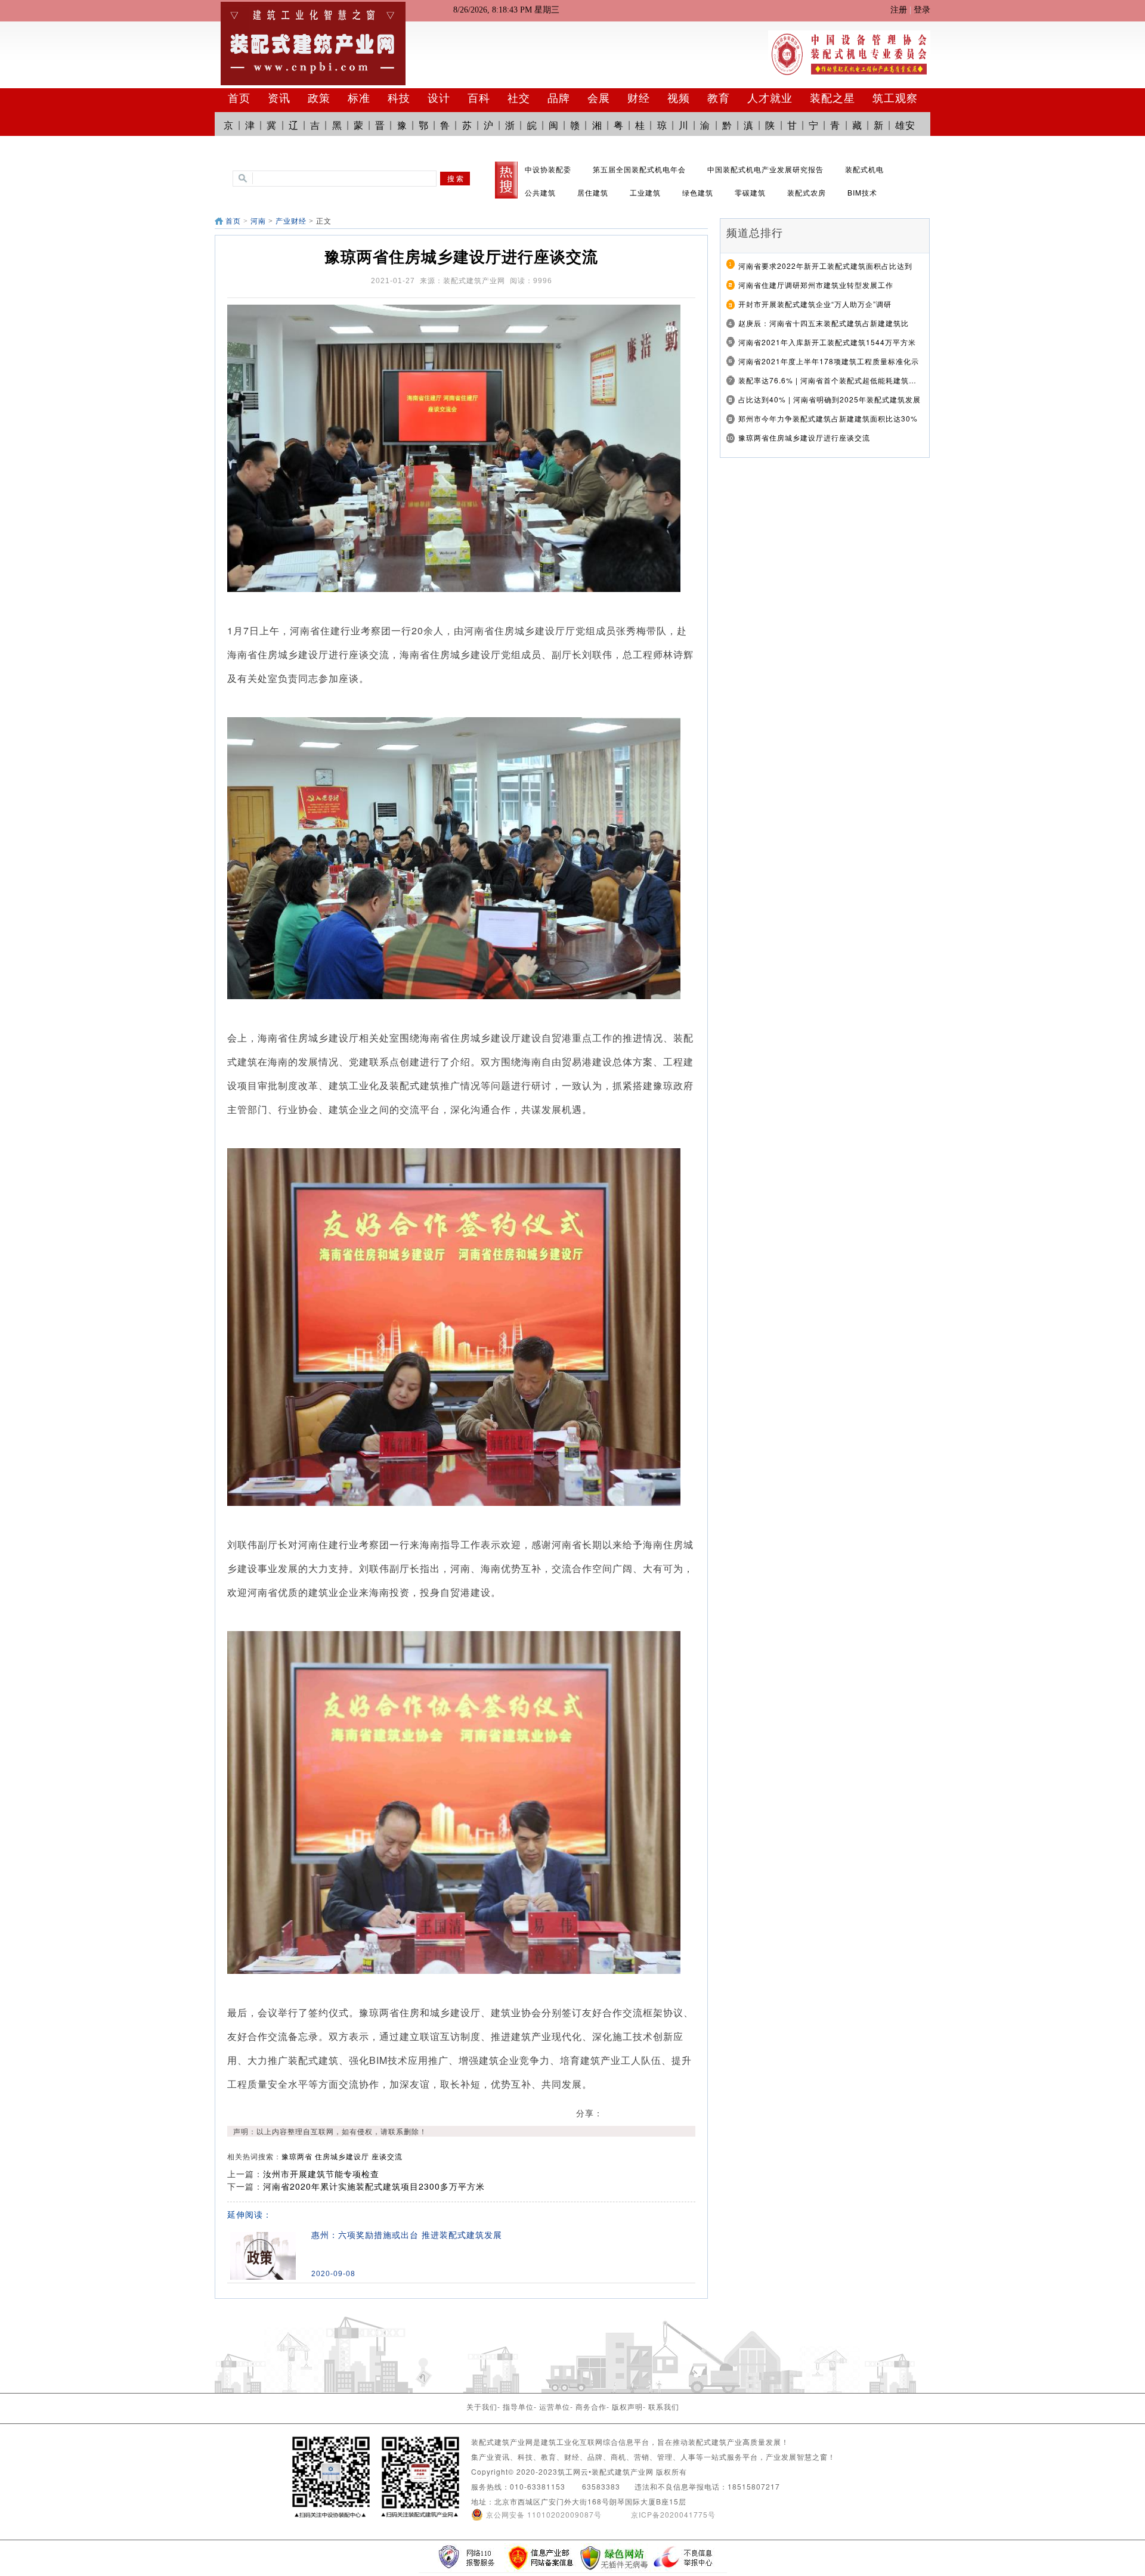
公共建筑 (540, 192)
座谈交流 (387, 2156)
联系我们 (664, 2406)
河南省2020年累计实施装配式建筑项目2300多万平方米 (374, 2186)
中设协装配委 (548, 169)
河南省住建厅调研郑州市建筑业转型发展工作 (816, 285)
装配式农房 (807, 192)
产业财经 (291, 221)
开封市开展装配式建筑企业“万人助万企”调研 (815, 304)
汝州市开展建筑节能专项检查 (321, 2174)
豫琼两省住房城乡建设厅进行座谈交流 (804, 437)
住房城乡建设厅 (342, 2156)
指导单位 (518, 2406)
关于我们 (482, 2406)
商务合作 (591, 2406)
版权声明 (627, 2406)
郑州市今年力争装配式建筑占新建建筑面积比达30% (828, 418)
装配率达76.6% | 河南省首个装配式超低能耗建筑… (827, 380)
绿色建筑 (698, 192)
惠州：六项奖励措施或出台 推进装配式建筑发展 (407, 2235)
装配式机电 (864, 169)
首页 (233, 221)
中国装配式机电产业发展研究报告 (765, 169)
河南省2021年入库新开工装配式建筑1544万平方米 (827, 342)
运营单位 (555, 2406)
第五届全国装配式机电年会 (639, 169)
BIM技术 (862, 192)
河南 (258, 221)
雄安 (905, 125)
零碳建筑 (750, 192)
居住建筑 (593, 192)
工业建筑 (645, 192)
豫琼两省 (297, 2156)
